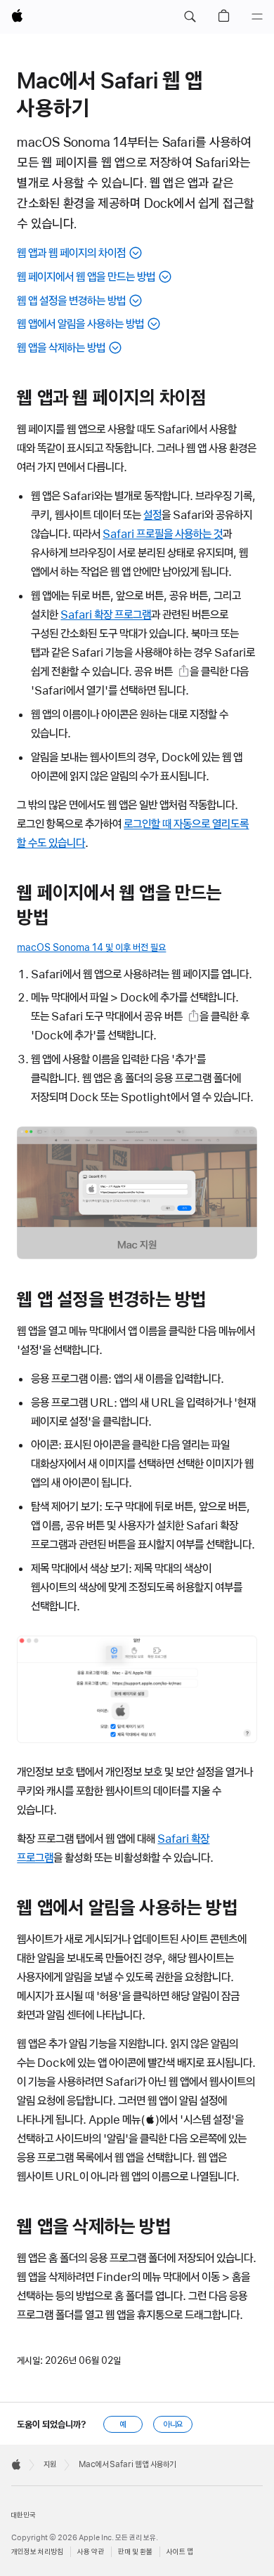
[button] (190, 17)
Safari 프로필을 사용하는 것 (163, 534)
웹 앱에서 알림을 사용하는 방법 (80, 324)
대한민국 (23, 2515)
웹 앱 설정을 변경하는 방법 (71, 301)
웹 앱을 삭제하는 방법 (61, 348)
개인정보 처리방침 (37, 2552)
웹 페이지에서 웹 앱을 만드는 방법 (86, 277)
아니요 (173, 2424)
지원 (50, 2464)
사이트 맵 (180, 2552)
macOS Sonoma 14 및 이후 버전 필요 (91, 947)
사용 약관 (91, 2552)
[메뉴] (257, 17)
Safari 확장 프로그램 (106, 615)
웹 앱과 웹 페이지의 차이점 (71, 253)
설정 (152, 515)
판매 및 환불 (135, 2552)
